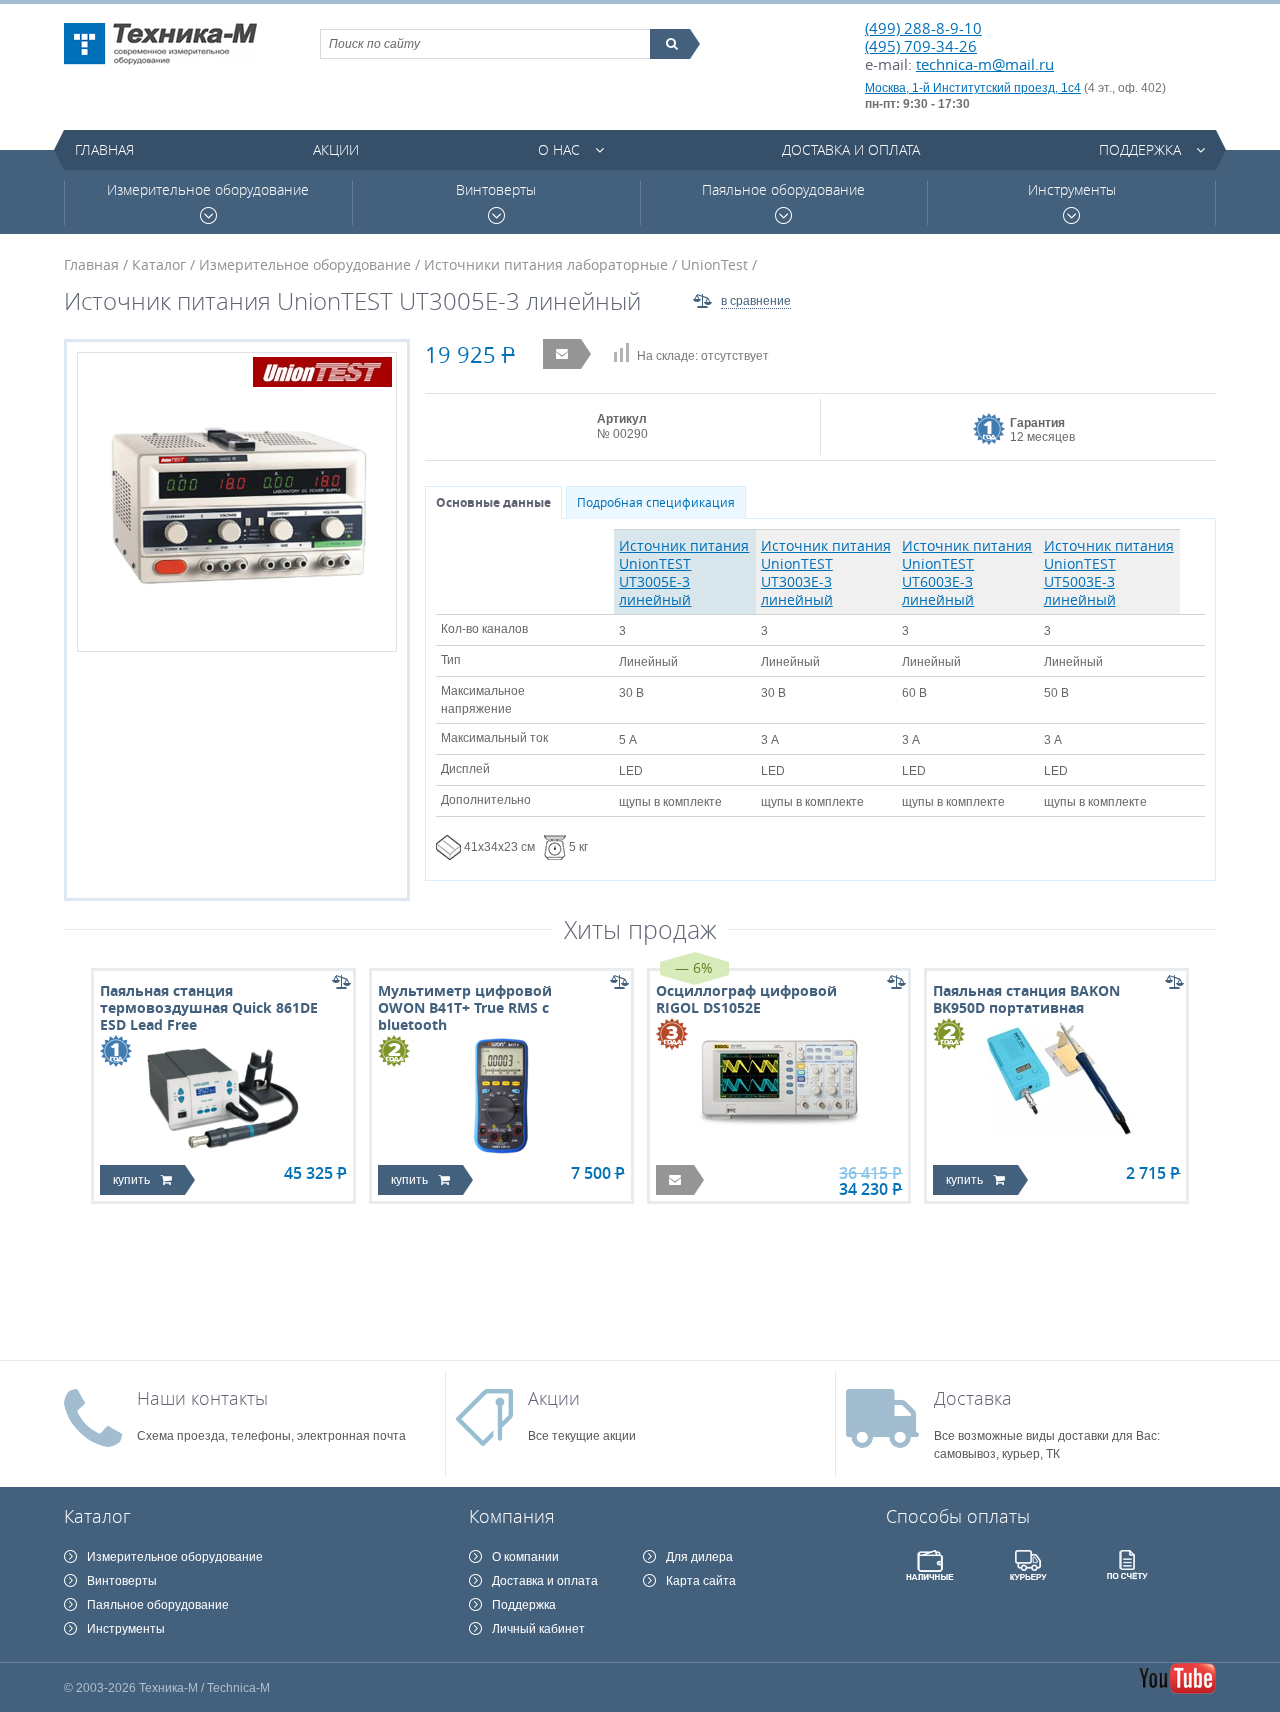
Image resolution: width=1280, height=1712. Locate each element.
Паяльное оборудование (783, 190)
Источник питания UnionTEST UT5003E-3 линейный (1109, 572)
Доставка (973, 1398)
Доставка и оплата (851, 149)
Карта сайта (701, 1581)
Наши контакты (202, 1398)
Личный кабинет (538, 1629)
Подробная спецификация (656, 502)
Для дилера (699, 1557)
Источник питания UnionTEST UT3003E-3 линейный (826, 572)
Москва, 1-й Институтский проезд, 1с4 (973, 88)
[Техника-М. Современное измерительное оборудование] (160, 44)
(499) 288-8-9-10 (923, 28)
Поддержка (1140, 149)
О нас (559, 149)
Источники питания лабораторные (546, 264)
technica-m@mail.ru (985, 64)
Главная (104, 149)
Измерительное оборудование (208, 190)
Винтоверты (496, 190)
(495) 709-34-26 (921, 46)
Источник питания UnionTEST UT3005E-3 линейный (684, 572)
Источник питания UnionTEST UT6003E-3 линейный (967, 572)
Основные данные (493, 502)
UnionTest (714, 264)
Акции (336, 149)
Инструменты (1072, 190)
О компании (525, 1557)
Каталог (159, 264)
